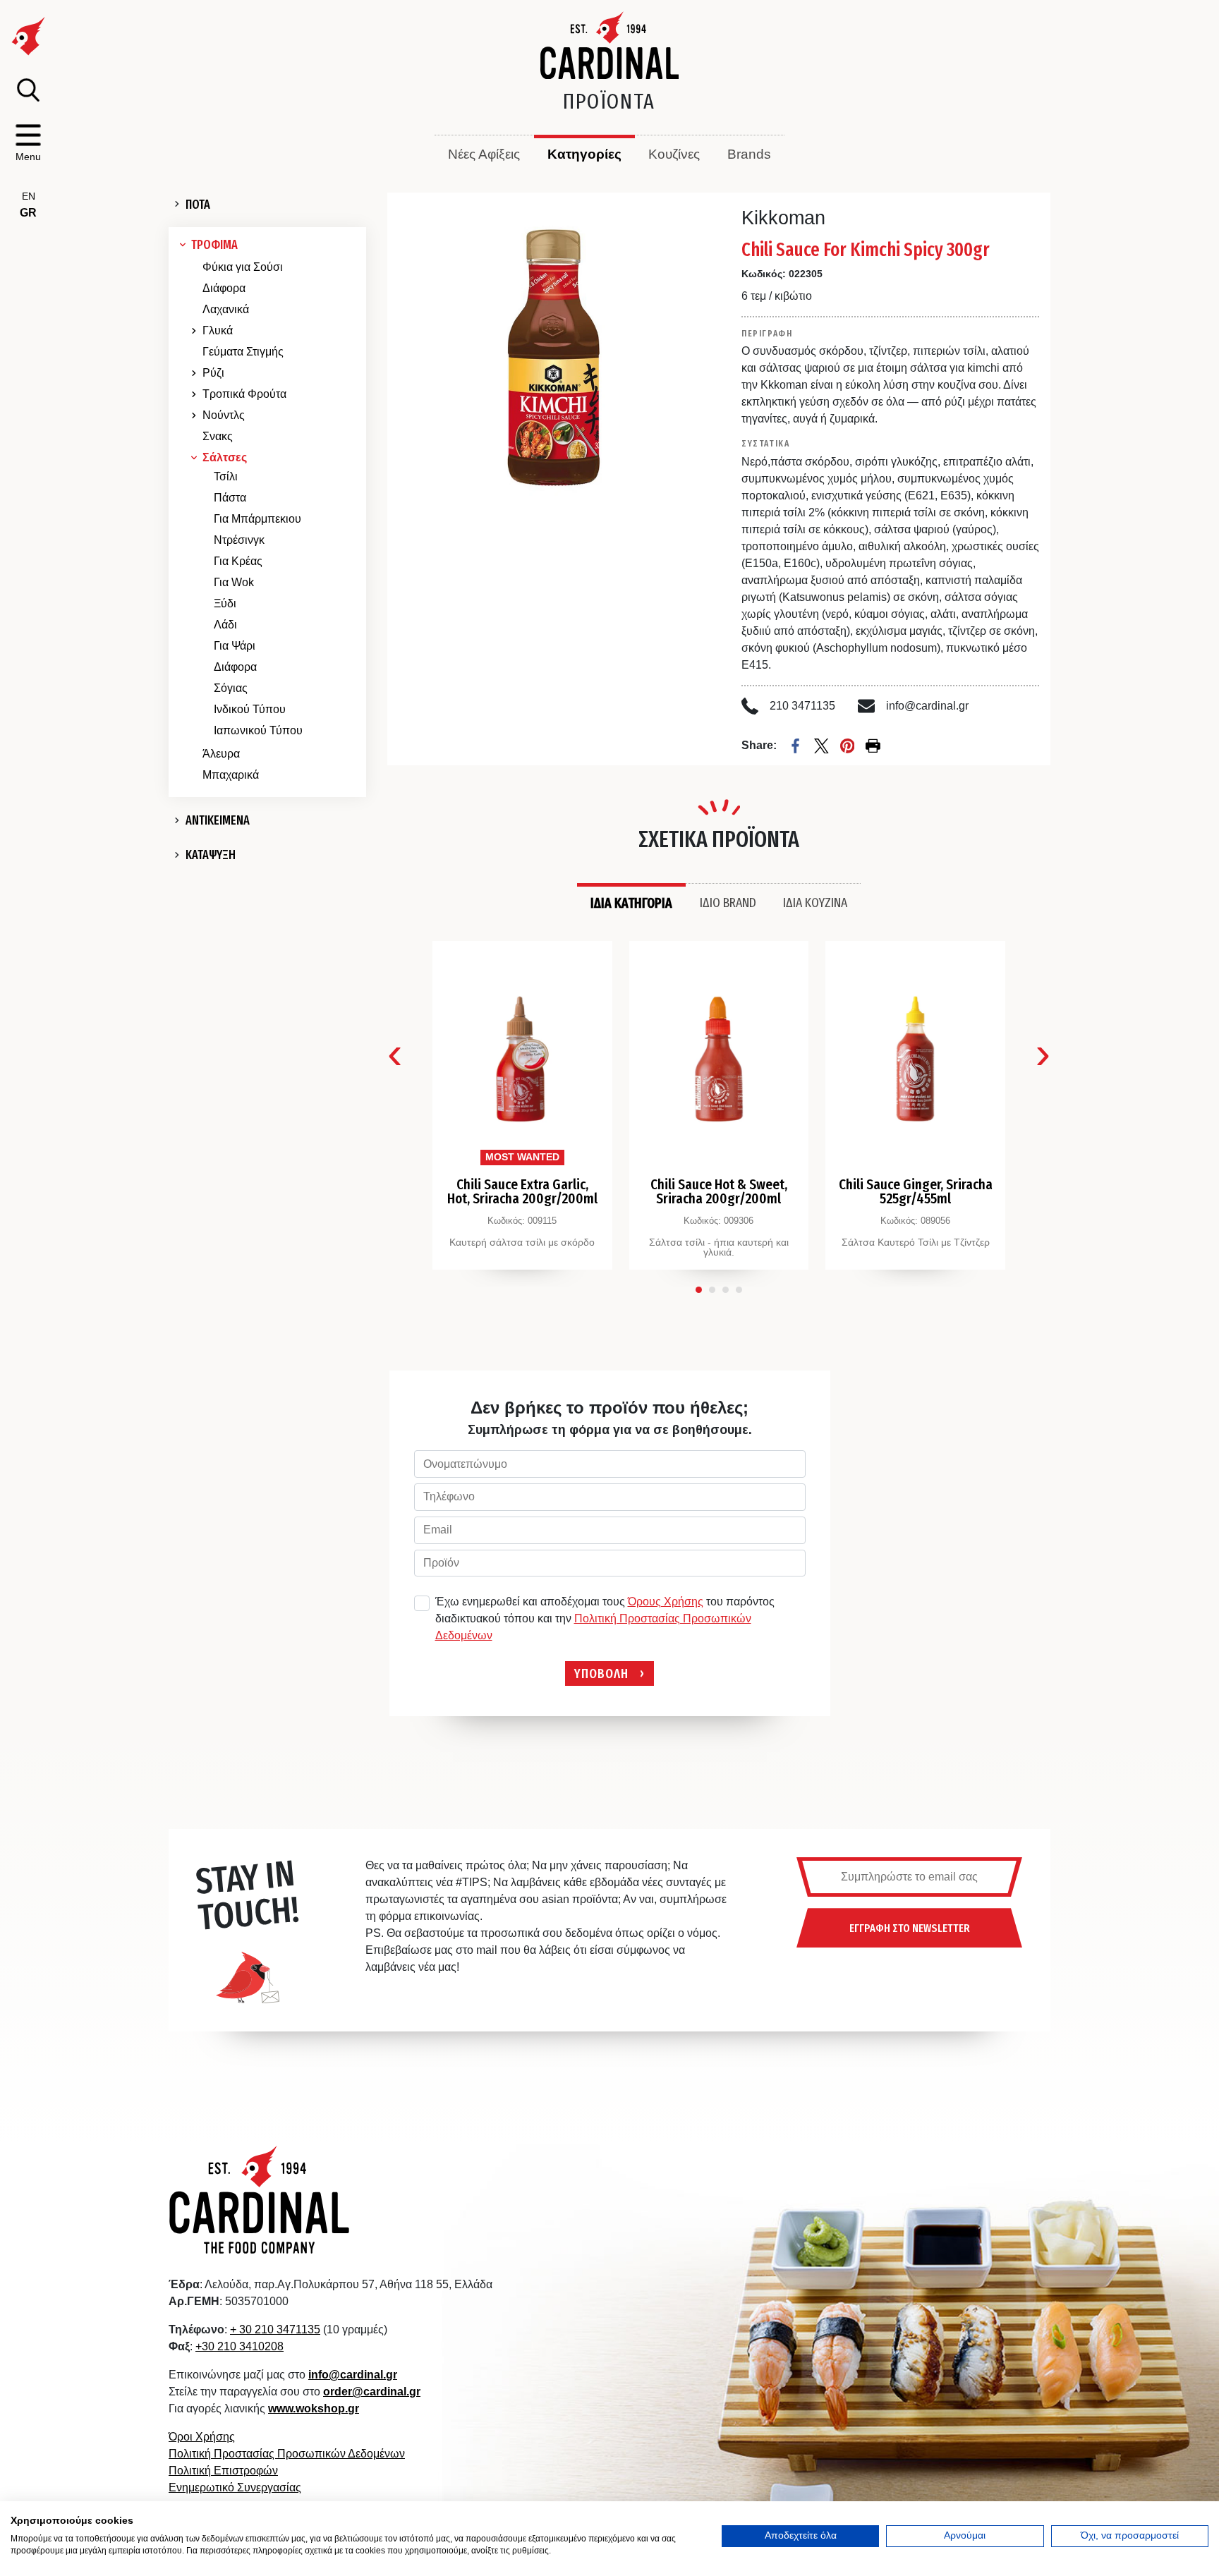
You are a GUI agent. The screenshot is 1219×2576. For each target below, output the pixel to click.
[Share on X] (821, 746)
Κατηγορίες (584, 154)
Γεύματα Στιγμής (243, 352)
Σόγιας (231, 688)
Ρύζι (213, 373)
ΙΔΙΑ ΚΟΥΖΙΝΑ (815, 902)
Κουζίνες (674, 154)
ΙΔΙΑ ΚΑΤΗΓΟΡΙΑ (631, 903)
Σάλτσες (225, 457)
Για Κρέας (238, 561)
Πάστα (230, 498)
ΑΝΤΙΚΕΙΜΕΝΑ (218, 820)
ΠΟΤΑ (198, 205)
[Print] (873, 746)
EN (29, 196)
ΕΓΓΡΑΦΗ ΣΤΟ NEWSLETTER (910, 1928)
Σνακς (218, 436)
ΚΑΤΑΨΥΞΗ (211, 855)
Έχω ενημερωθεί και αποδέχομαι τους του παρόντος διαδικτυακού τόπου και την (605, 1618)
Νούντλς (224, 415)
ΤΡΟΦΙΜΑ (214, 245)
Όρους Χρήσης (666, 1602)
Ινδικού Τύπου (250, 709)
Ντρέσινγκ (239, 540)
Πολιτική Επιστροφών (223, 2471)
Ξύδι (225, 603)
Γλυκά (218, 330)
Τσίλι (226, 476)
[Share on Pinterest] (848, 746)
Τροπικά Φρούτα (244, 394)
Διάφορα (224, 288)
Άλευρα (221, 754)
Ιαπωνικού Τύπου (258, 730)
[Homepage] (610, 45)
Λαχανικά (226, 309)
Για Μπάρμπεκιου (257, 519)
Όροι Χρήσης (202, 2437)
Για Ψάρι (235, 646)
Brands (749, 154)
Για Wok (234, 582)
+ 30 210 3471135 (275, 2329)
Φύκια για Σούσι (243, 267)
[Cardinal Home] (260, 2199)
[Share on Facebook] (795, 746)
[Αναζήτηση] (28, 90)
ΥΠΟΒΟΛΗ (601, 1673)
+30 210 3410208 (239, 2346)
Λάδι (225, 625)
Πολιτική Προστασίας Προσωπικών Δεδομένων (287, 2454)
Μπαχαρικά (231, 775)
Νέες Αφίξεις (484, 154)
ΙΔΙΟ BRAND (728, 902)
